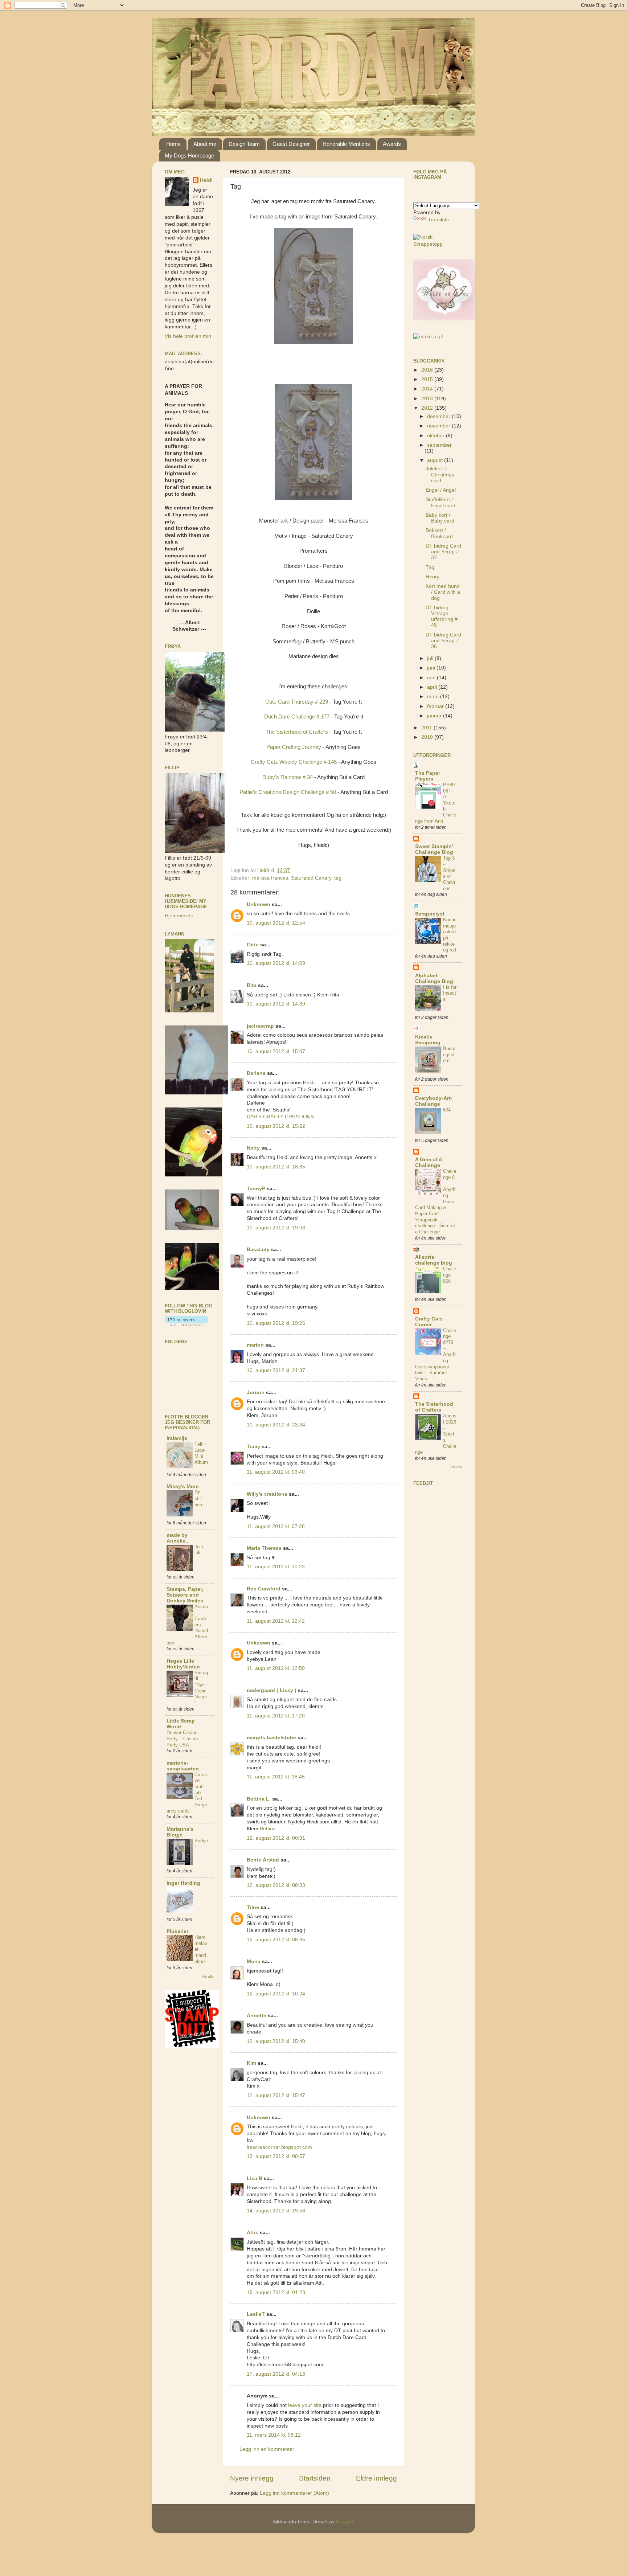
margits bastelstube (271, 1738)
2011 (427, 728)
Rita (252, 985)
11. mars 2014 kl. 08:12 (274, 2435)
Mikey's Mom (183, 1486)
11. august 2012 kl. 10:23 (276, 1567)
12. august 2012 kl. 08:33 (276, 1885)
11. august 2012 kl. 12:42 (276, 1621)
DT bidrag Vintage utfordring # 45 (442, 617)
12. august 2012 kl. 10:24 (276, 1994)
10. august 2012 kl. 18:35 (276, 1167)
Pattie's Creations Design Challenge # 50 (288, 792)
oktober (437, 436)
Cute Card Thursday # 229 (297, 702)
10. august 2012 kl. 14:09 (276, 963)
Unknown (259, 904)
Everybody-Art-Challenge (434, 1101)
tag (338, 878)
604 (447, 1110)
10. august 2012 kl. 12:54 (276, 923)
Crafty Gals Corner (429, 1322)
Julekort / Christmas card (440, 474)
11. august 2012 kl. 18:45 (276, 1777)
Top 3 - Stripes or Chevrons (449, 873)
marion (255, 1345)
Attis (253, 2233)
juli (431, 658)
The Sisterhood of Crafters (297, 732)
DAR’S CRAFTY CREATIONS (280, 1117)
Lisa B (255, 2178)
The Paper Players (428, 776)
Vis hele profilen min (188, 336)
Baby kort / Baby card (440, 518)
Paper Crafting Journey (294, 747)
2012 (428, 408)
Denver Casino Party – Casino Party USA (182, 1739)
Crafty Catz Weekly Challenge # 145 (294, 762)
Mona (254, 1961)
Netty (253, 1148)
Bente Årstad (263, 1860)
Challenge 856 (450, 1275)
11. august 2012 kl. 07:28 (276, 1526)
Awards (392, 144)
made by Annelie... (178, 1538)
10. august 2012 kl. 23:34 (276, 1425)
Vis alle (208, 1976)
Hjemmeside (179, 916)
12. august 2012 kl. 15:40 (276, 2041)
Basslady (258, 1250)
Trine (253, 1907)
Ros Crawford (264, 1589)
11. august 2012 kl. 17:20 (276, 1716)
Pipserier (177, 1931)
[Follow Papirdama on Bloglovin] (186, 1324)
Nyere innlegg (252, 2478)
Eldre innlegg (376, 2478)
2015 (428, 379)
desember (439, 416)
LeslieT (256, 2314)
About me (205, 144)
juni (432, 668)
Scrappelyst (430, 914)
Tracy (253, 1447)
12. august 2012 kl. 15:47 (276, 2095)
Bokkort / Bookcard (439, 533)
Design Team (244, 144)
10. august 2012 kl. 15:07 (276, 1051)
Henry (433, 577)
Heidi (206, 180)
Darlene (257, 1073)
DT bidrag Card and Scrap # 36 (443, 641)
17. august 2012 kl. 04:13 (276, 2374)
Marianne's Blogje (180, 1832)
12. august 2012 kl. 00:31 (276, 1838)
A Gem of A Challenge (429, 1162)
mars (434, 697)
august (436, 460)
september (439, 445)
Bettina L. (259, 1799)
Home (173, 144)
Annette (257, 2016)
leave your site (305, 2405)
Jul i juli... (200, 1550)
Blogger (345, 2522)
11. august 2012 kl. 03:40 (276, 1472)
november (439, 426)
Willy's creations (267, 1494)
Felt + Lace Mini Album (201, 1453)
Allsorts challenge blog (434, 1260)
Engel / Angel (441, 490)
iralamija (177, 1438)
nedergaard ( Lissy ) (272, 1690)
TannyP (256, 1189)
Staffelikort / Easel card (440, 502)
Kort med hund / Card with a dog (443, 592)
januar (435, 716)
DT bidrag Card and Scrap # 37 (443, 552)
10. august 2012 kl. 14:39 (276, 1004)
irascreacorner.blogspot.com (279, 2147)
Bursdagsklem (449, 1054)
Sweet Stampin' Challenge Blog (434, 849)
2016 (428, 370)
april (433, 687)
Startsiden (315, 2478)
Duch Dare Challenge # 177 (298, 717)
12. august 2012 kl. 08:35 (276, 1940)
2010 (428, 737)
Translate (439, 220)
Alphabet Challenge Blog (434, 978)
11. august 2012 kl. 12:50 (276, 1668)
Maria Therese (264, 1548)
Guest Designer (291, 144)
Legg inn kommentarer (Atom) (294, 2493)
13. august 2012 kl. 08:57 (276, 2156)
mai (432, 678)
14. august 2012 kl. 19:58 (276, 2211)
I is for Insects (450, 993)
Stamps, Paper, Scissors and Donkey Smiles (185, 1595)
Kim (251, 2063)
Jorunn (256, 1393)
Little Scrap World (181, 1724)
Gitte (253, 945)
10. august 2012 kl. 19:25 (276, 1323)
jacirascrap (260, 1026)
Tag (430, 567)
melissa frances (270, 878)
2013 (428, 399)
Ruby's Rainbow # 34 (288, 777)
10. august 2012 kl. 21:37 (276, 1370)
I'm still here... (201, 1498)
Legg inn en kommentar (267, 2449)
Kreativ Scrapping (428, 1040)
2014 (428, 389)
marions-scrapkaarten (183, 1766)
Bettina (268, 1829)
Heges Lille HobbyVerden (183, 1664)
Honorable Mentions (346, 144)
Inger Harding (183, 1883)
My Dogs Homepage (189, 155)
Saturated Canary (311, 878)
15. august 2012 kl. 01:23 (276, 2292)
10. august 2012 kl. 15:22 (276, 1126)
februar (436, 706)
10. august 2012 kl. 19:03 (276, 1228)
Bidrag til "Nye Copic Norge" (201, 1688)
